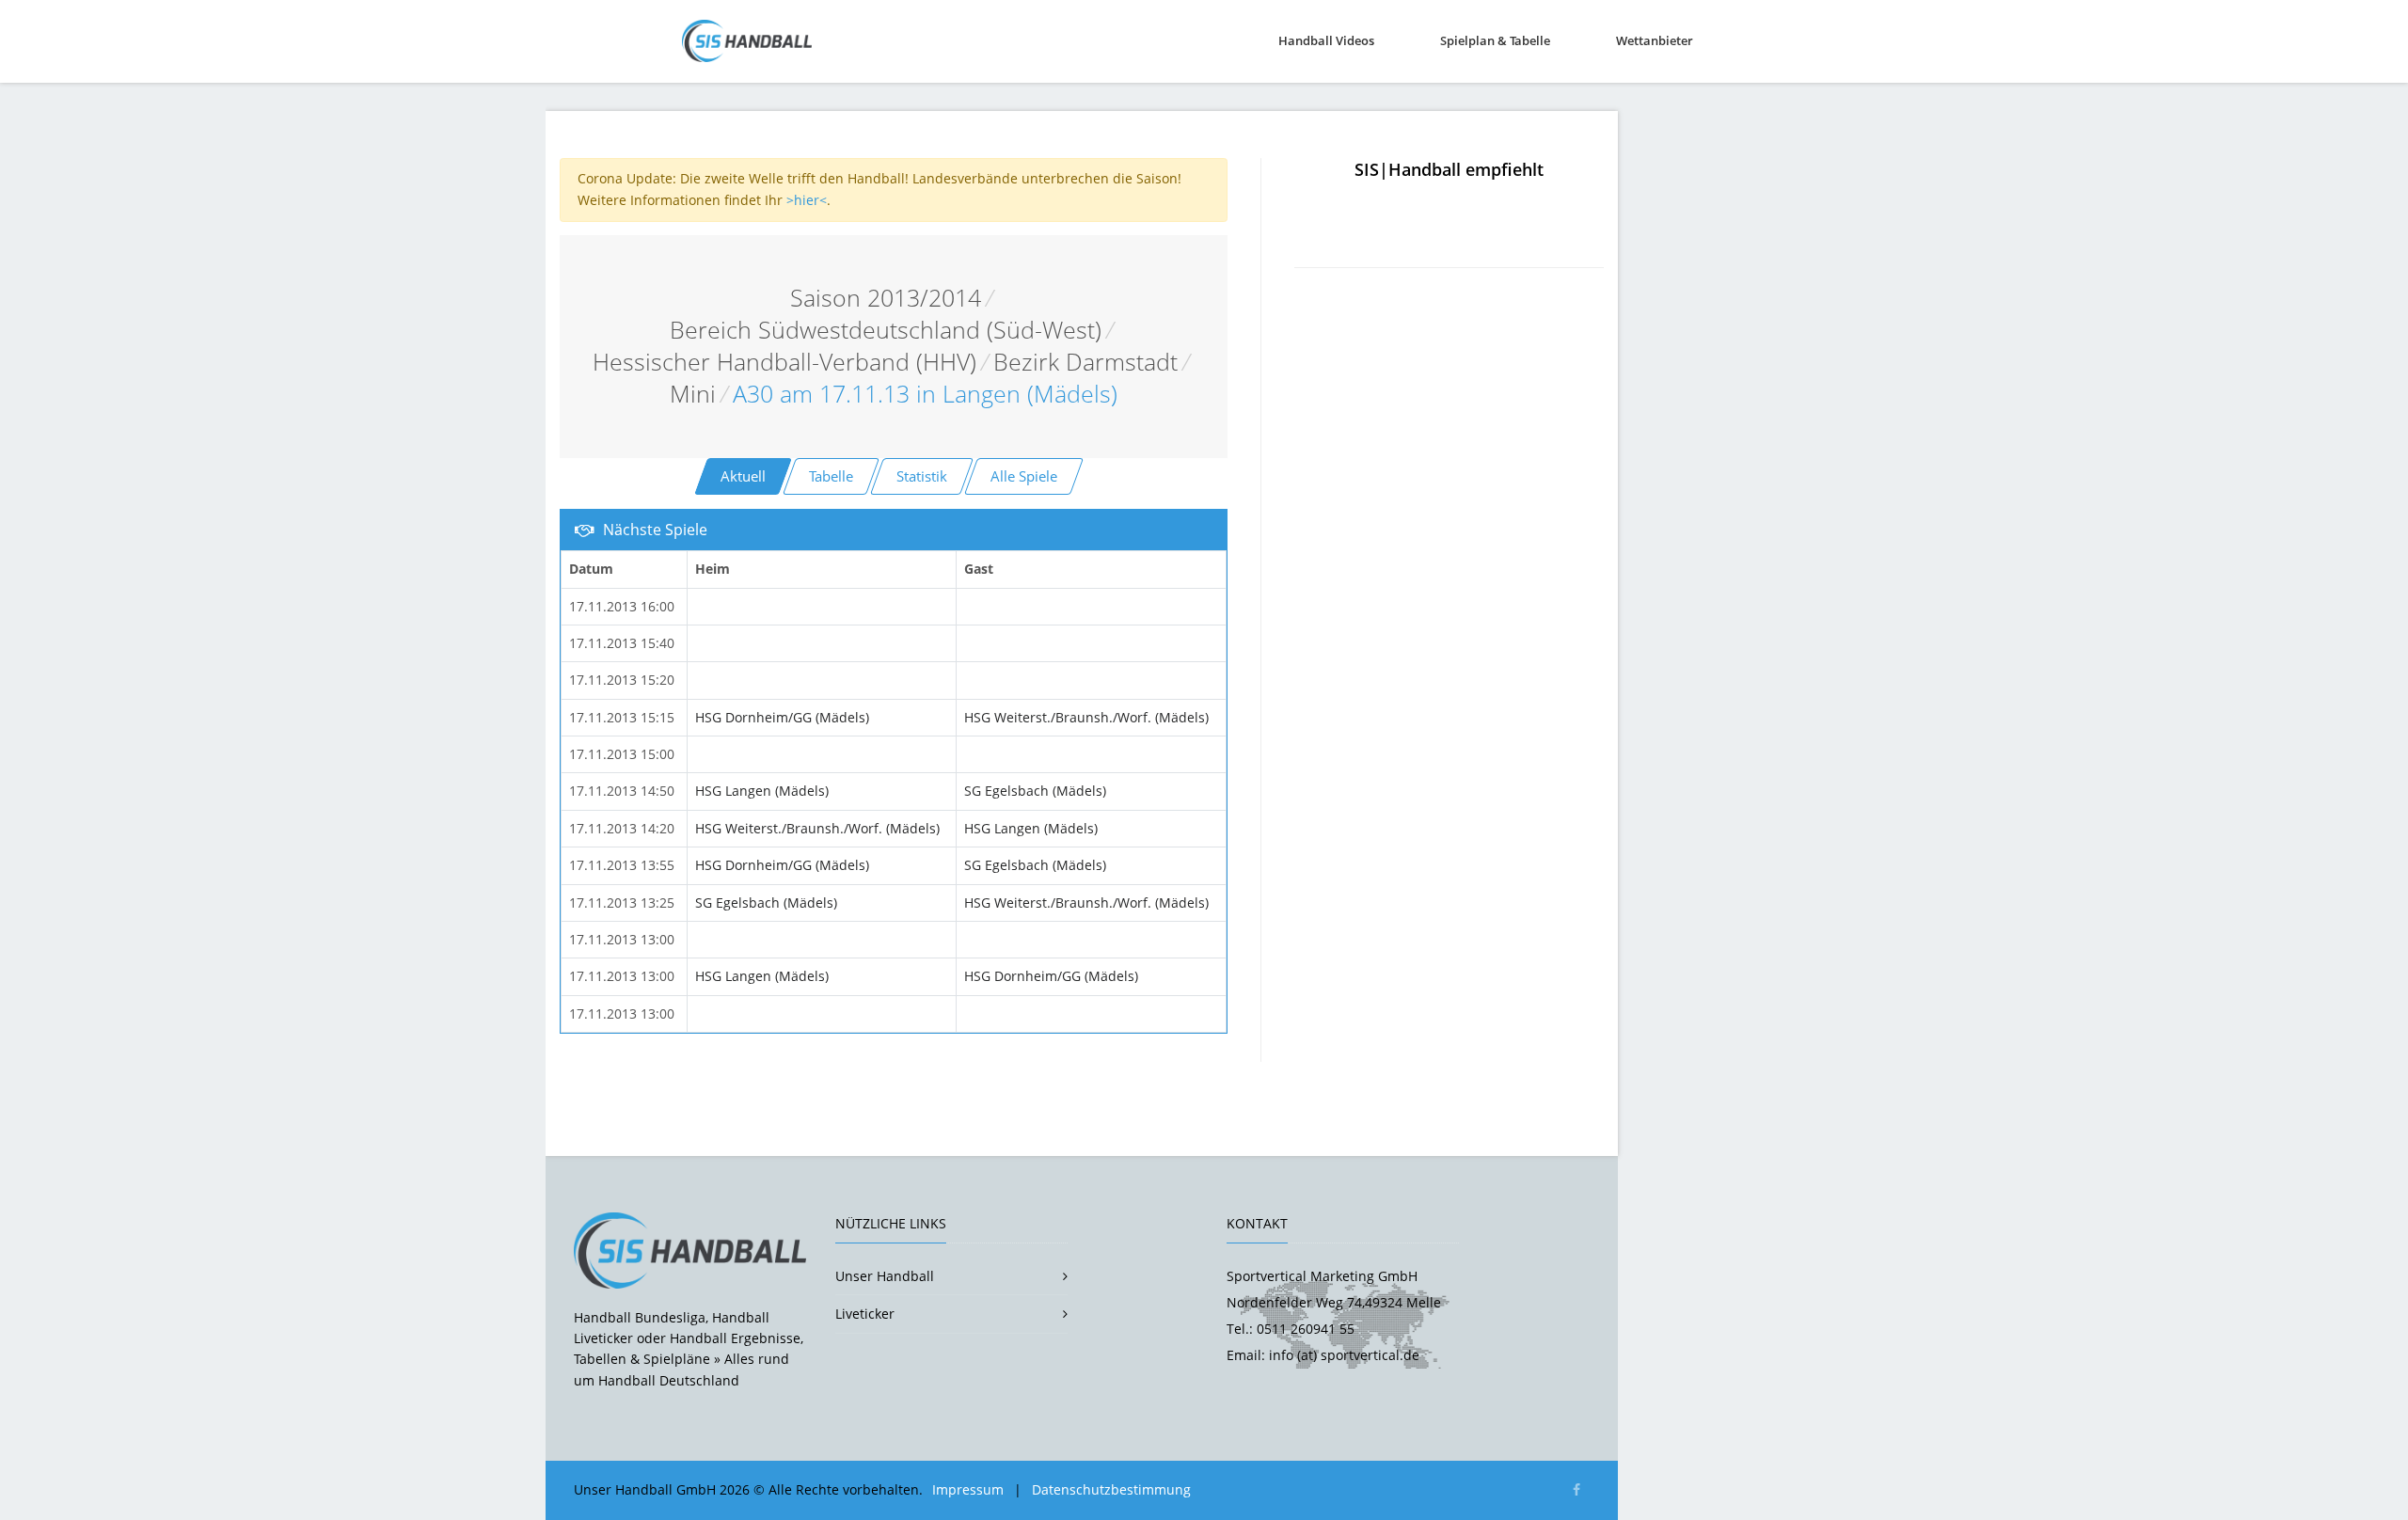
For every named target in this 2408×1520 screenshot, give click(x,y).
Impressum (968, 1489)
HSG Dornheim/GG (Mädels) (782, 717)
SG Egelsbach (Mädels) (1035, 791)
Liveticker (865, 1314)
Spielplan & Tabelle (1495, 40)
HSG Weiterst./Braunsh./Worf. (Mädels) (1086, 717)
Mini (693, 394)
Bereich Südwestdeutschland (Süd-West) (886, 330)
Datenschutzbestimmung (1111, 1489)
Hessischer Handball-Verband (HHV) (784, 362)
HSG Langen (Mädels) (762, 791)
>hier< (807, 200)
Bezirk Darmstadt (1085, 362)
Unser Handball (885, 1276)
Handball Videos (1326, 40)
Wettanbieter (1655, 40)
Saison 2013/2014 (886, 298)
